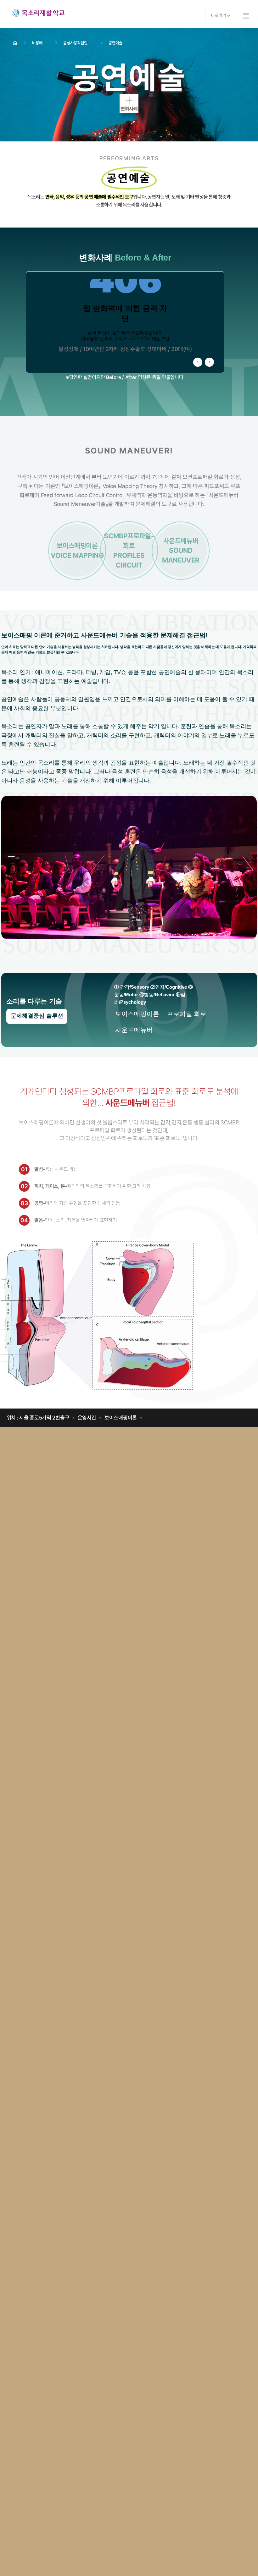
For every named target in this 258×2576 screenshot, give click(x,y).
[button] (198, 362)
